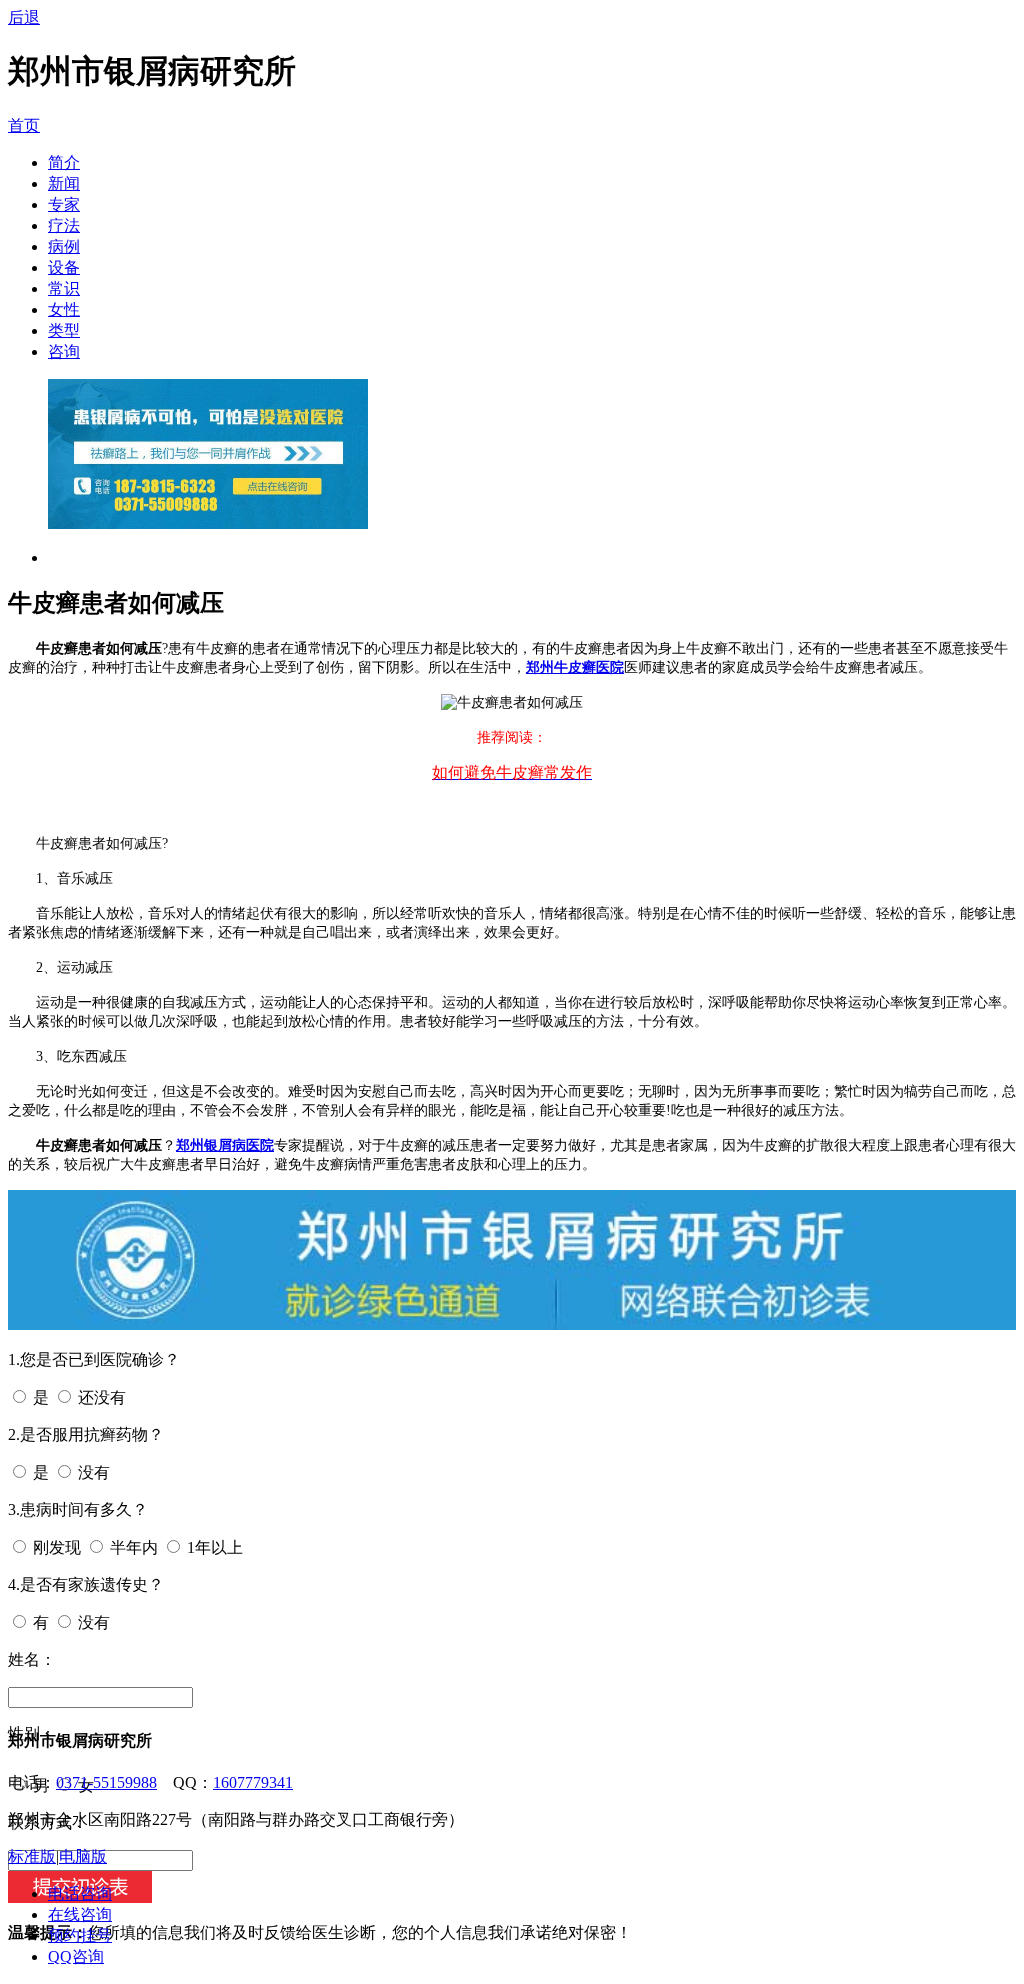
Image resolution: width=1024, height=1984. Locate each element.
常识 (64, 288)
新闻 (64, 183)
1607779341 (253, 1782)
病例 (64, 246)
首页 (24, 125)
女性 (64, 309)
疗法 (64, 225)
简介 (64, 162)
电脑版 (83, 1856)
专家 (64, 204)
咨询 (64, 351)
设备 (64, 267)
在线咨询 (80, 1914)
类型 (64, 330)
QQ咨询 (76, 1956)
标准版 (32, 1856)
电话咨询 (80, 1893)
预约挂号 (80, 1935)
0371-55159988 (106, 1782)
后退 (24, 17)
